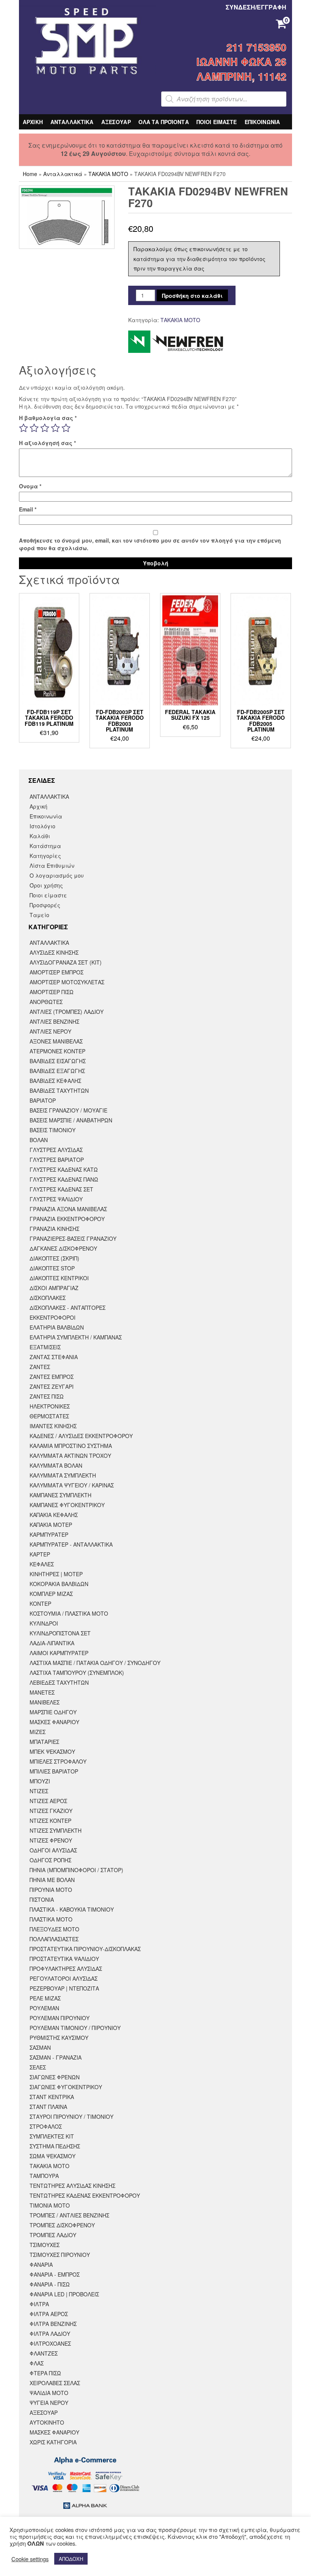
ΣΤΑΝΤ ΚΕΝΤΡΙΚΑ (52, 2097)
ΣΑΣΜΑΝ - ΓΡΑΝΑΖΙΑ (56, 2057)
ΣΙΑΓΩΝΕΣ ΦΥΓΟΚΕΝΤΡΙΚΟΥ (66, 2087)
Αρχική (38, 806)
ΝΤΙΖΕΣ (39, 1791)
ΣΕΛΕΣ (38, 2067)
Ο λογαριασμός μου (57, 875)
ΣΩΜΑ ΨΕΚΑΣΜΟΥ (53, 2156)
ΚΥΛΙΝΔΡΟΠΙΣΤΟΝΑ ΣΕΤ (60, 1633)
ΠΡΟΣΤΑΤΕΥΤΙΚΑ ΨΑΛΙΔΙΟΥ (64, 1959)
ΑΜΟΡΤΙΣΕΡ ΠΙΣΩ (52, 992)
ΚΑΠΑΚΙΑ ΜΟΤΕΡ (51, 1525)
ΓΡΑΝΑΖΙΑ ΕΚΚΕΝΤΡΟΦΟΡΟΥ (67, 1219)
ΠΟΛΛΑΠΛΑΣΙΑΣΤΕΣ (54, 1939)
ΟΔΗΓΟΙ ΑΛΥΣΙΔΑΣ (53, 1850)
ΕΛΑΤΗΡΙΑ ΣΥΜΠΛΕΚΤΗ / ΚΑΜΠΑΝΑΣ (76, 1337)
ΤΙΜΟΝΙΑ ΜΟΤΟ (50, 2205)
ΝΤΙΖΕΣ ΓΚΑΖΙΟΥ (51, 1811)
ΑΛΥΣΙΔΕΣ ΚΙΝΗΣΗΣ (54, 952)
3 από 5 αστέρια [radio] (45, 428)
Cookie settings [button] (30, 2559)
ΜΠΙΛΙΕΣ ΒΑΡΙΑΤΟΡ (54, 1771)
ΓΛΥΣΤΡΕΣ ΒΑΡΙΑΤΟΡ (57, 1160)
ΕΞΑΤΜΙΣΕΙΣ (45, 1347)
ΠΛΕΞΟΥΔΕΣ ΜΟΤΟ (54, 1929)
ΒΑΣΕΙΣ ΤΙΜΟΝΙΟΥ (53, 1130)
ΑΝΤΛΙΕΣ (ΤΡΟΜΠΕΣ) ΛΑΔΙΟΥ (67, 1012)
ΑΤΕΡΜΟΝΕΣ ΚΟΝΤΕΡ (57, 1051)
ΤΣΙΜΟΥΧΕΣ (45, 2245)
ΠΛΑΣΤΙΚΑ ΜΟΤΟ (51, 1919)
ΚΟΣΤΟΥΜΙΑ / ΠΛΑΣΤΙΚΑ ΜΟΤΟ (69, 1613)
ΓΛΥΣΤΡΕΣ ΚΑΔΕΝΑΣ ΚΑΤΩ (64, 1169)
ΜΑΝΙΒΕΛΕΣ (45, 1702)
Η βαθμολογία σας (48, 418)
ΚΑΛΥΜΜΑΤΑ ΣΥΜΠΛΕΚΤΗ (63, 1475)
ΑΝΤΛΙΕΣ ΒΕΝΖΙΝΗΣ (54, 1021)
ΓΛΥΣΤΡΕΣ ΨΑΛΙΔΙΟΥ (56, 1199)
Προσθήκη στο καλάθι (192, 296)
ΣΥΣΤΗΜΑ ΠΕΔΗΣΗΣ (55, 2146)
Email (28, 509)
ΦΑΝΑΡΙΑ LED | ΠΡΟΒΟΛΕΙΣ (64, 2294)
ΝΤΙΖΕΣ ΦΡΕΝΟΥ (51, 1840)
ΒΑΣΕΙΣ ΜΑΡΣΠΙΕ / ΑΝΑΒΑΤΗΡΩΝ (71, 1120)
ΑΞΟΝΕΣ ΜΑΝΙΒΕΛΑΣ (56, 1041)
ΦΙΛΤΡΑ (39, 2304)
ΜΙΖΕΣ (38, 1732)
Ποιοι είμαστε (48, 895)
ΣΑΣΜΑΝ (40, 2047)
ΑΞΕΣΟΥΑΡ (116, 122)
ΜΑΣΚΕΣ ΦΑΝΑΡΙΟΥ (54, 1722)
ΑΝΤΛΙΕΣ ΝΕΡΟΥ (50, 1031)
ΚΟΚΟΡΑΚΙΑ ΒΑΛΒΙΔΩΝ (59, 1584)
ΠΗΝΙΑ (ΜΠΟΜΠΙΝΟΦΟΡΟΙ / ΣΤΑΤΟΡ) (76, 1870)
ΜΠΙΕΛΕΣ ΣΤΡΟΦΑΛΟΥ (58, 1761)
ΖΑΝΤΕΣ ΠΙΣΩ (47, 1396)
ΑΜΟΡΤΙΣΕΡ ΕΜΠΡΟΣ (57, 972)
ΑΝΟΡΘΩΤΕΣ (46, 1002)
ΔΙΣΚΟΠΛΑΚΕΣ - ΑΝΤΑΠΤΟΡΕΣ (68, 1308)
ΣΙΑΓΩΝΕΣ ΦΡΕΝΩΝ (55, 2077)
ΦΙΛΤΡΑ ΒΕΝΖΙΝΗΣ (53, 2324)
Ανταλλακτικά (63, 174)
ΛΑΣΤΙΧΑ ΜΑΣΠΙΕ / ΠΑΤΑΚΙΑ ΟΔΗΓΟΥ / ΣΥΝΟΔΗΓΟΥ (95, 1663)
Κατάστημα (45, 846)
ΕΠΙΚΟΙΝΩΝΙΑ (262, 122)
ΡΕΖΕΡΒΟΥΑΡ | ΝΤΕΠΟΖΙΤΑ (64, 1988)
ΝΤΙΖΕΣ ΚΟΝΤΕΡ (50, 1821)
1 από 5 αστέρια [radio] (24, 428)
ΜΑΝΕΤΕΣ (42, 1692)
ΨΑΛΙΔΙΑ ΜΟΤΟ (49, 2393)
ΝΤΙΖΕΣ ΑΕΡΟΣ (48, 1801)
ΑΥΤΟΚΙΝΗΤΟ (47, 2422)
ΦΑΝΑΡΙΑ (41, 2264)
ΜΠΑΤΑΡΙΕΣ (44, 1742)
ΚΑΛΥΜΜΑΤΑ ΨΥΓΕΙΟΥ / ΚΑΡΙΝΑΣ (72, 1485)
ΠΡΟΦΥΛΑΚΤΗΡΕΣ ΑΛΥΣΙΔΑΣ (66, 1969)
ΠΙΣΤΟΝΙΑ (42, 1899)
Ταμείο (39, 915)
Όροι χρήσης (46, 885)
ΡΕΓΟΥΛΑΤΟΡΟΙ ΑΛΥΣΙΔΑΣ (64, 1978)
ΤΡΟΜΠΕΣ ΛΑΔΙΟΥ (53, 2235)
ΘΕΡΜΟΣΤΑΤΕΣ (49, 1416)
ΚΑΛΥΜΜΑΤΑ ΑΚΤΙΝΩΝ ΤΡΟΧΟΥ (70, 1456)
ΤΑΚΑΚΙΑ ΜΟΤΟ (108, 174)
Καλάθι (40, 836)
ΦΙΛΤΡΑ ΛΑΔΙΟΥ (50, 2334)
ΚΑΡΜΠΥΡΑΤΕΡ (49, 1534)
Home (30, 174)
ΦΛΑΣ (37, 2363)
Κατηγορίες (45, 856)
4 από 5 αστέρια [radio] (55, 428)
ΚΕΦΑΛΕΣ (42, 1564)
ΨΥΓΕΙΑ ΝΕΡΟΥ (49, 2403)
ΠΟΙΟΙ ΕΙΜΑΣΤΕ (217, 122)
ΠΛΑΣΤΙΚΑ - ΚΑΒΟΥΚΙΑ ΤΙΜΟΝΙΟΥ (72, 1909)
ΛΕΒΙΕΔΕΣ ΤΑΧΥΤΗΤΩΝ (59, 1682)
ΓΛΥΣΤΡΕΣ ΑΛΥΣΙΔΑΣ (56, 1150)
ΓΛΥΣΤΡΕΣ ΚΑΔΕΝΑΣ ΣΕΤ (61, 1189)
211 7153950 (256, 47)
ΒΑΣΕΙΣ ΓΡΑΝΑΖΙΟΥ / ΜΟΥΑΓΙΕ (68, 1110)
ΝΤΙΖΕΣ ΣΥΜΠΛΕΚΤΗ (56, 1830)
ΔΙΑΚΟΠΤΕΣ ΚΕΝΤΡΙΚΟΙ (59, 1278)
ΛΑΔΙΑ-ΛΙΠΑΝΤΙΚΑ (52, 1643)
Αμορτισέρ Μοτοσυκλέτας (67, 982)
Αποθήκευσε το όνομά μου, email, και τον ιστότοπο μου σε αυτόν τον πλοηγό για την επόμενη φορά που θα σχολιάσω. (150, 544)
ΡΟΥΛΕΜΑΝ (44, 2008)
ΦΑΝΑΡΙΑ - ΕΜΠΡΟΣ (55, 2274)
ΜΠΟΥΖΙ (40, 1781)
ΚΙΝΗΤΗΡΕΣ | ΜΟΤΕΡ (56, 1574)
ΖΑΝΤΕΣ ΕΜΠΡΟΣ (52, 1377)
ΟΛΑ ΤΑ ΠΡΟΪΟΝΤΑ (164, 122)
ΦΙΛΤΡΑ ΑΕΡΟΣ (49, 2314)
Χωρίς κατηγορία (53, 2442)
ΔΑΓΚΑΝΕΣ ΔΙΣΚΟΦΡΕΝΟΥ (63, 1248)
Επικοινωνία (46, 816)
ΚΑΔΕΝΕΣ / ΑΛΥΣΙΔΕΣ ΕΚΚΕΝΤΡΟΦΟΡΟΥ (81, 1436)
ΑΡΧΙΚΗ (33, 122)
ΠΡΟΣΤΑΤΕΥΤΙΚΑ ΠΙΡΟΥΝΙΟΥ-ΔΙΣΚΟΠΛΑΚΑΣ (85, 1949)
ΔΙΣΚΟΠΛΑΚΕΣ (48, 1298)
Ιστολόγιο (42, 826)
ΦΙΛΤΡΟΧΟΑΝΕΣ (50, 2343)
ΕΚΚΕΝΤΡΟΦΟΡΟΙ (53, 1317)
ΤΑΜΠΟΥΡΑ (44, 2176)
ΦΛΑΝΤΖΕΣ (44, 2353)
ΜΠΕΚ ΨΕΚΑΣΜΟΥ (52, 1751)
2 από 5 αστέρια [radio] (34, 428)
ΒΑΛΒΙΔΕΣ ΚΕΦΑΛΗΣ (55, 1081)
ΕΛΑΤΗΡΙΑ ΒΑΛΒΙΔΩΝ (57, 1327)
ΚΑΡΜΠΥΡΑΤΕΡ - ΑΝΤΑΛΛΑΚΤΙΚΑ (71, 1544)
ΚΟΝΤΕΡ (40, 1604)
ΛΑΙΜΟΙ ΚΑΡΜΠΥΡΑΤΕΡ (59, 1653)
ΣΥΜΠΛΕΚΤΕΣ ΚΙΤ (52, 2136)
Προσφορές (45, 905)
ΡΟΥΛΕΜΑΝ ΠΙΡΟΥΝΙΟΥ (60, 2018)
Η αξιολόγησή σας (47, 443)
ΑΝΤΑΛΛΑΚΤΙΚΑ (72, 122)
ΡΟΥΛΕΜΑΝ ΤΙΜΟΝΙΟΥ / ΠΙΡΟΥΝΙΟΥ (75, 2028)
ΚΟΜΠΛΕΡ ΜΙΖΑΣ (51, 1594)
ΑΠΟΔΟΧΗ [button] (71, 2559)
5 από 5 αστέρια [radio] (66, 428)
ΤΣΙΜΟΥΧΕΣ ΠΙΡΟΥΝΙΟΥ (60, 2255)
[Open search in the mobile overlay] (224, 99)
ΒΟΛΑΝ (39, 1140)
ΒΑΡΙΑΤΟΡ (43, 1100)
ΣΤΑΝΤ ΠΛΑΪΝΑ (48, 2107)
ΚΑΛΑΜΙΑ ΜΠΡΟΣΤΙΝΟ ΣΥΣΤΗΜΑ (71, 1446)
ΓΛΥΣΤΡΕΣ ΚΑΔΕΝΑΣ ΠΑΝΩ (64, 1179)
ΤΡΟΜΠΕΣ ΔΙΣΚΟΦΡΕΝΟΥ (62, 2225)
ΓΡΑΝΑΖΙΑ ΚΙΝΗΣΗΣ (54, 1229)
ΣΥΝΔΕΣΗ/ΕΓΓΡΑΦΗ (256, 7)
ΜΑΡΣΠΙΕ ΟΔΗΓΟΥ (53, 1712)
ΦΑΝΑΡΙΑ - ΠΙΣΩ (50, 2284)
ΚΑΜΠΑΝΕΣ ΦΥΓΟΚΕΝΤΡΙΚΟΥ (67, 1505)
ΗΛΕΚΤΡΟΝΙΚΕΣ (50, 1406)
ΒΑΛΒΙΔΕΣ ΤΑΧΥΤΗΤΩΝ (59, 1091)
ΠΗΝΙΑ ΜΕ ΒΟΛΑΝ (52, 1880)
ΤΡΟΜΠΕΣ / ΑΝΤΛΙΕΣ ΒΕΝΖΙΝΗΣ (69, 2215)
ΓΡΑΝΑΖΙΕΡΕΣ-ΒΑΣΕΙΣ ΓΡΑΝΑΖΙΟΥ (73, 1238)
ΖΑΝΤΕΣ (40, 1367)
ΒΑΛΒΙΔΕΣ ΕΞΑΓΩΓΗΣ (57, 1071)
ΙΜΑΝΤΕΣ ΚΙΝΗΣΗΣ (53, 1426)
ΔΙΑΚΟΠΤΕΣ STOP (52, 1268)
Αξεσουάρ (44, 2412)
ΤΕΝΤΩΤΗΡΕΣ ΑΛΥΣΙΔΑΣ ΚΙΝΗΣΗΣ (72, 2186)
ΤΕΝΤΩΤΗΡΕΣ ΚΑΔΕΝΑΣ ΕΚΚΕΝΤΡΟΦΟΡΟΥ (85, 2195)
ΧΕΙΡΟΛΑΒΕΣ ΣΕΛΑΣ (55, 2383)
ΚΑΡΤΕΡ (40, 1554)
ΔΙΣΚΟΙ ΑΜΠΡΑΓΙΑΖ (54, 1288)
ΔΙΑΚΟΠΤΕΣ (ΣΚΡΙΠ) (54, 1258)
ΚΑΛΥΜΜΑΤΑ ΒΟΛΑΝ (56, 1465)
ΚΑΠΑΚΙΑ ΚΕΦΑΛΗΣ (54, 1515)
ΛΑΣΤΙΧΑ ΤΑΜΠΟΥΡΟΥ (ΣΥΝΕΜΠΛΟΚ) (77, 1673)
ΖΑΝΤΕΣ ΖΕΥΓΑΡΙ (52, 1386)
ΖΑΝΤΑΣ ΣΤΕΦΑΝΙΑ (54, 1357)
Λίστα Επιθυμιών (52, 865)
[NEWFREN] (176, 342)
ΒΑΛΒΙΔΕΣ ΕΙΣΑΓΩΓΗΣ (58, 1061)
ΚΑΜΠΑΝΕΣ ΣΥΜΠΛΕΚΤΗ (60, 1495)
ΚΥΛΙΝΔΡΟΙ (44, 1623)
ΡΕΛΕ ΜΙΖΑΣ (45, 1998)
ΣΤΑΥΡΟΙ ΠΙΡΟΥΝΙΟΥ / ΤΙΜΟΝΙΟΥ (71, 2117)
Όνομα (30, 486)
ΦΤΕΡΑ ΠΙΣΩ (45, 2373)
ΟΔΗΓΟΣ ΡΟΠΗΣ (50, 1860)
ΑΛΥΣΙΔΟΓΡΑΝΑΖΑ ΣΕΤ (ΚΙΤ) (66, 962)
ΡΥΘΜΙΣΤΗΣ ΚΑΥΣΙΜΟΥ (59, 2038)
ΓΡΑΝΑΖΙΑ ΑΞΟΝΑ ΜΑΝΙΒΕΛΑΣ (68, 1209)
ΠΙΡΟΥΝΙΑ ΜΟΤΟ (51, 1890)
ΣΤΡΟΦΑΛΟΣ (46, 2126)
